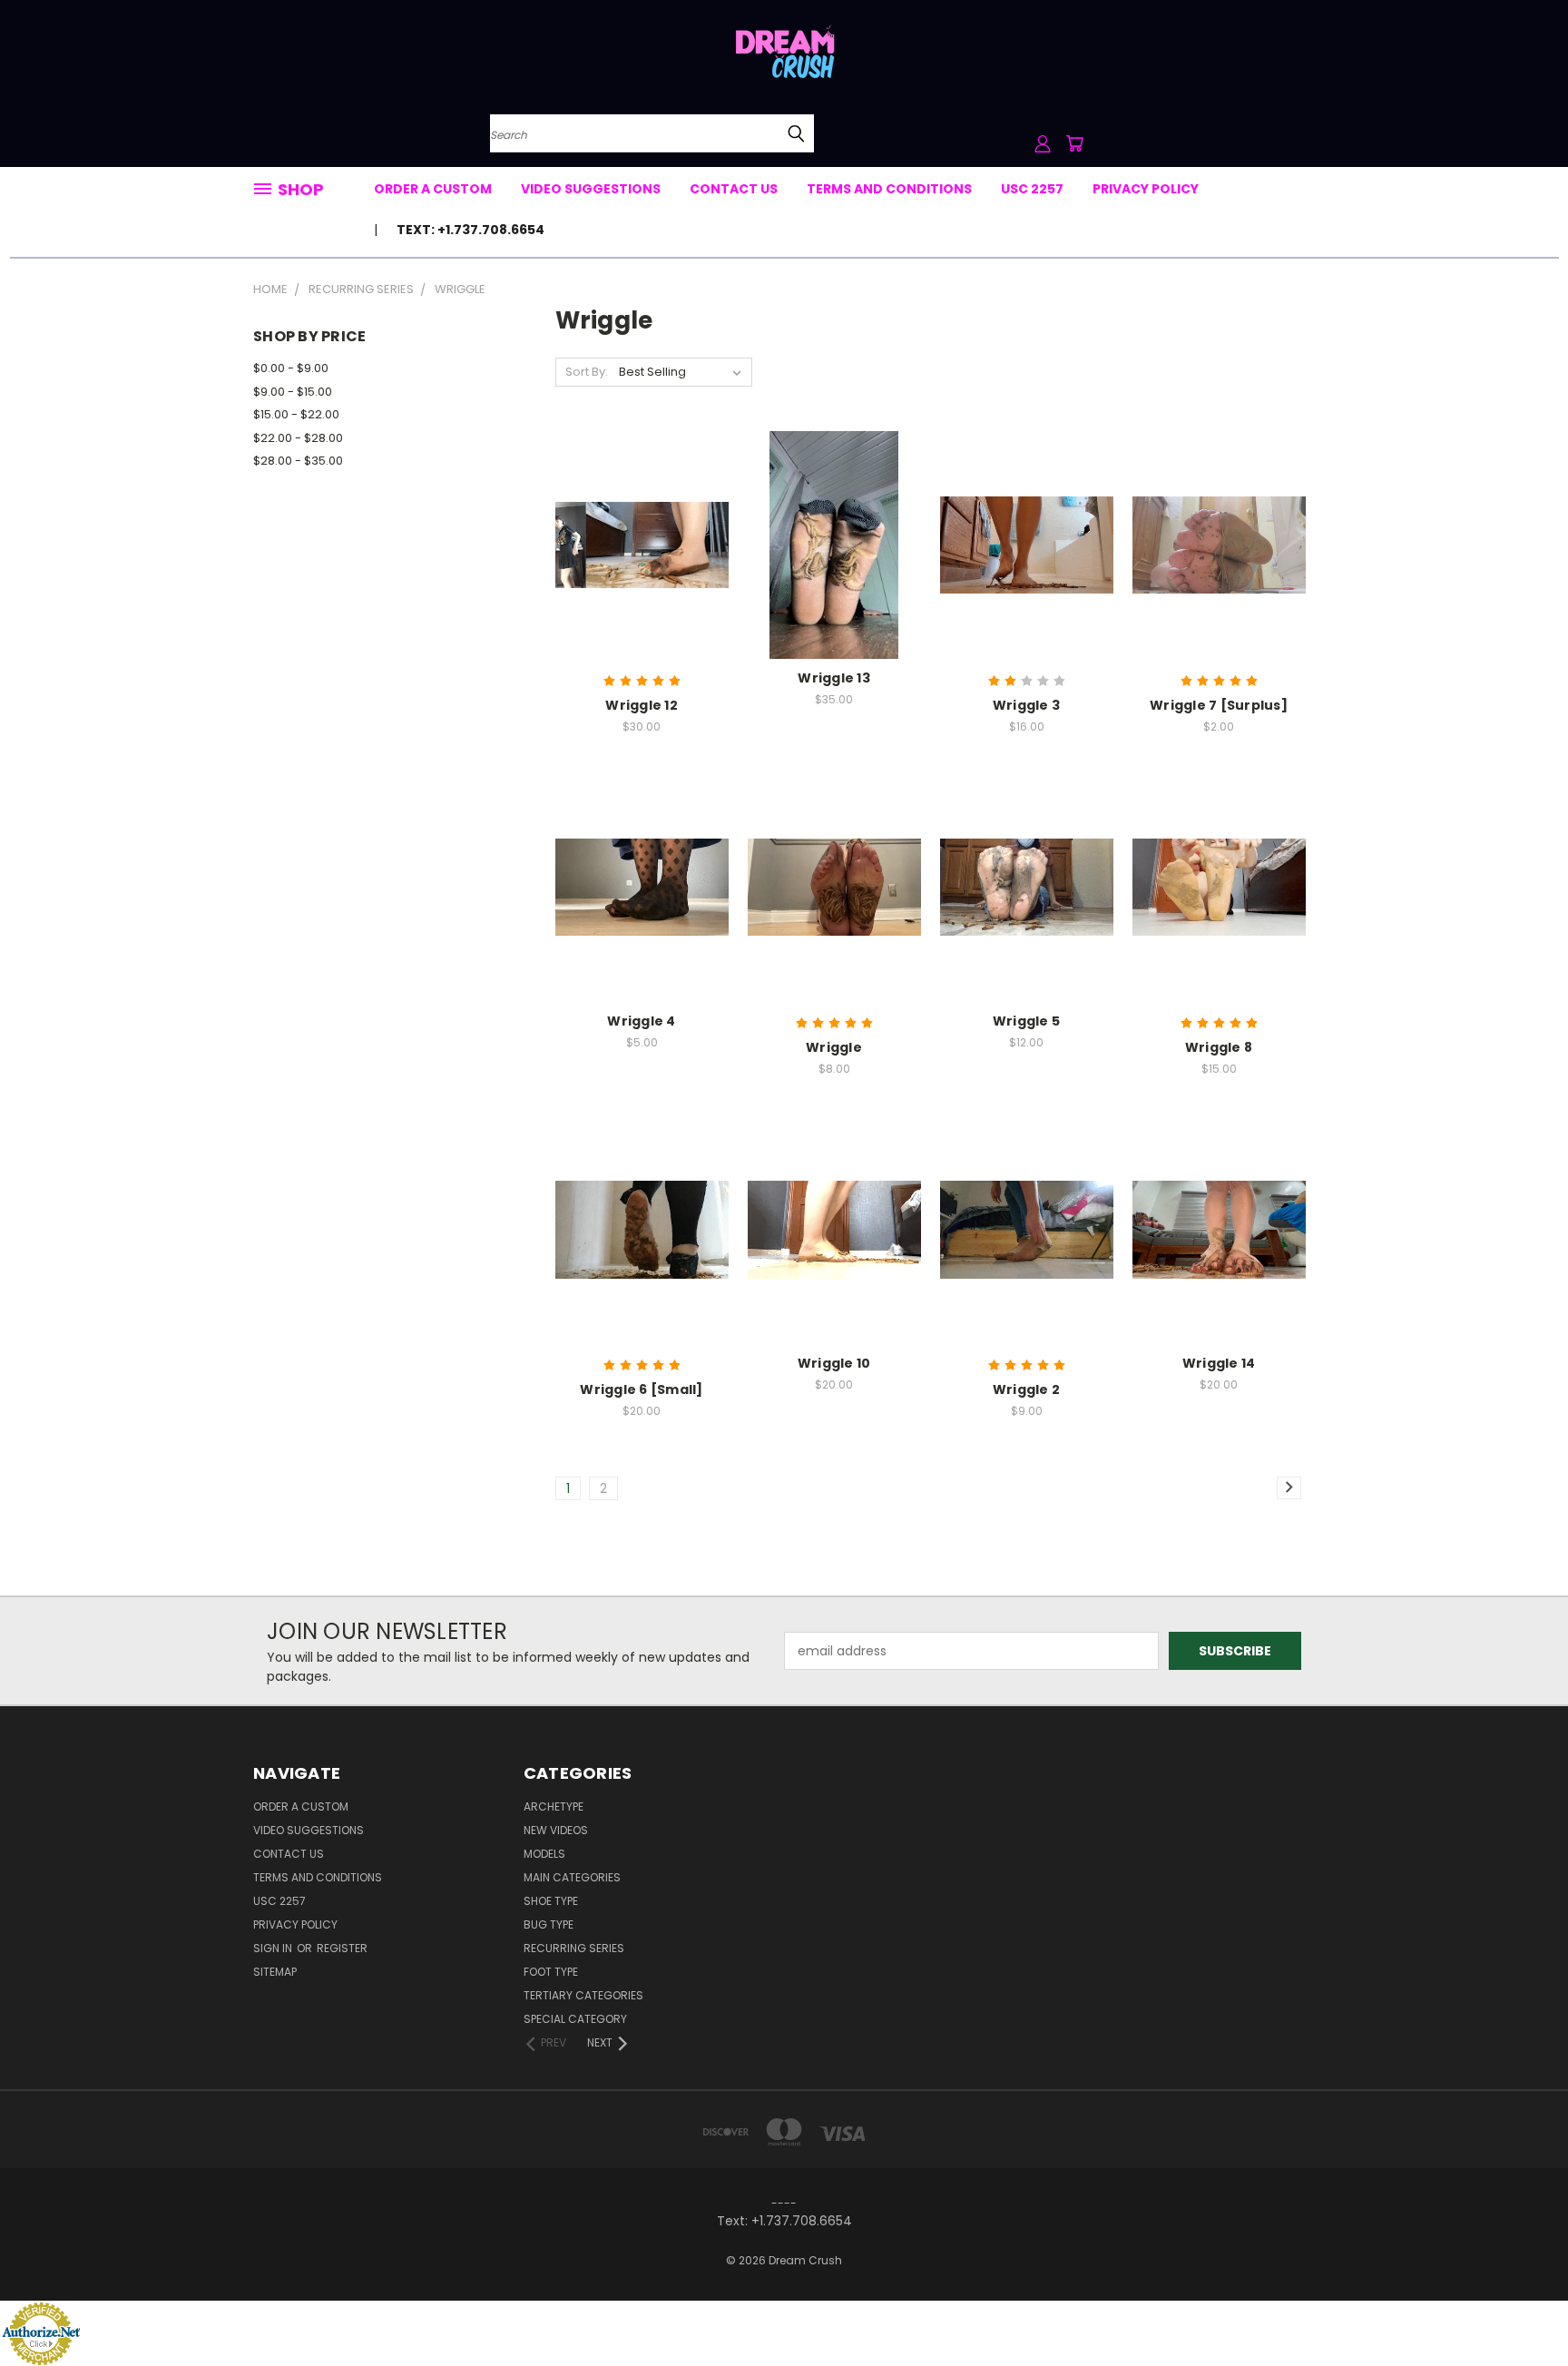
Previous (1520, 2309)
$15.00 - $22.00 (296, 414)
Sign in (274, 1948)
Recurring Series (574, 1948)
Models (544, 1854)
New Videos (556, 1830)
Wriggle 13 (834, 678)
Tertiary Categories (583, 1995)
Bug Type (549, 1924)
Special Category (575, 2019)
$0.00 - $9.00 (291, 368)
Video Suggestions (591, 189)
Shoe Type (551, 1901)
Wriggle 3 (1026, 705)
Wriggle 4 (641, 1021)
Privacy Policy (1146, 189)
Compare (636, 543)
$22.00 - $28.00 (298, 438)
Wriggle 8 (1219, 1047)
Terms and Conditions (889, 189)
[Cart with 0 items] (1074, 143)
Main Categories (572, 1877)
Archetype (554, 1806)
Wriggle (834, 1047)
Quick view (642, 508)
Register (342, 1948)
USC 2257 (1032, 189)
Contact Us (734, 189)
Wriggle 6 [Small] (641, 1389)
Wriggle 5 (1026, 1021)
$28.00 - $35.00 (298, 461)
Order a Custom (433, 189)
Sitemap (275, 1972)
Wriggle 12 (642, 705)
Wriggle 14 (1219, 1363)
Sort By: (587, 372)
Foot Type (551, 1972)
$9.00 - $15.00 (293, 392)
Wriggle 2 (1026, 1389)
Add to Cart (642, 577)
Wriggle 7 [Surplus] (1219, 705)
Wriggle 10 (834, 1363)
